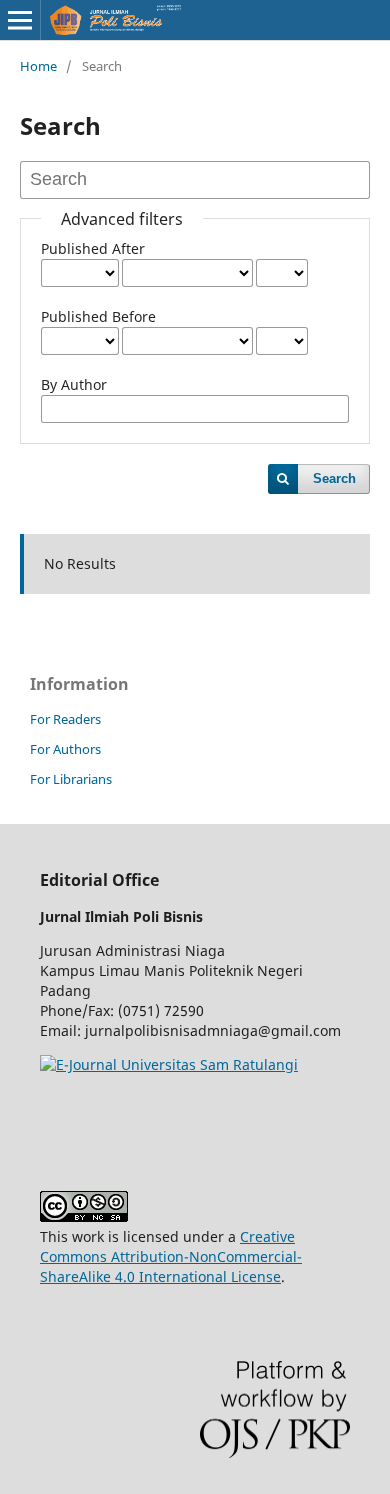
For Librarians (71, 779)
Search (334, 478)
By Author (74, 384)
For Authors (65, 749)
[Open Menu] (20, 20)
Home (38, 66)
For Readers (65, 719)
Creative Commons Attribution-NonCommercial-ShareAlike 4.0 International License (171, 1256)
